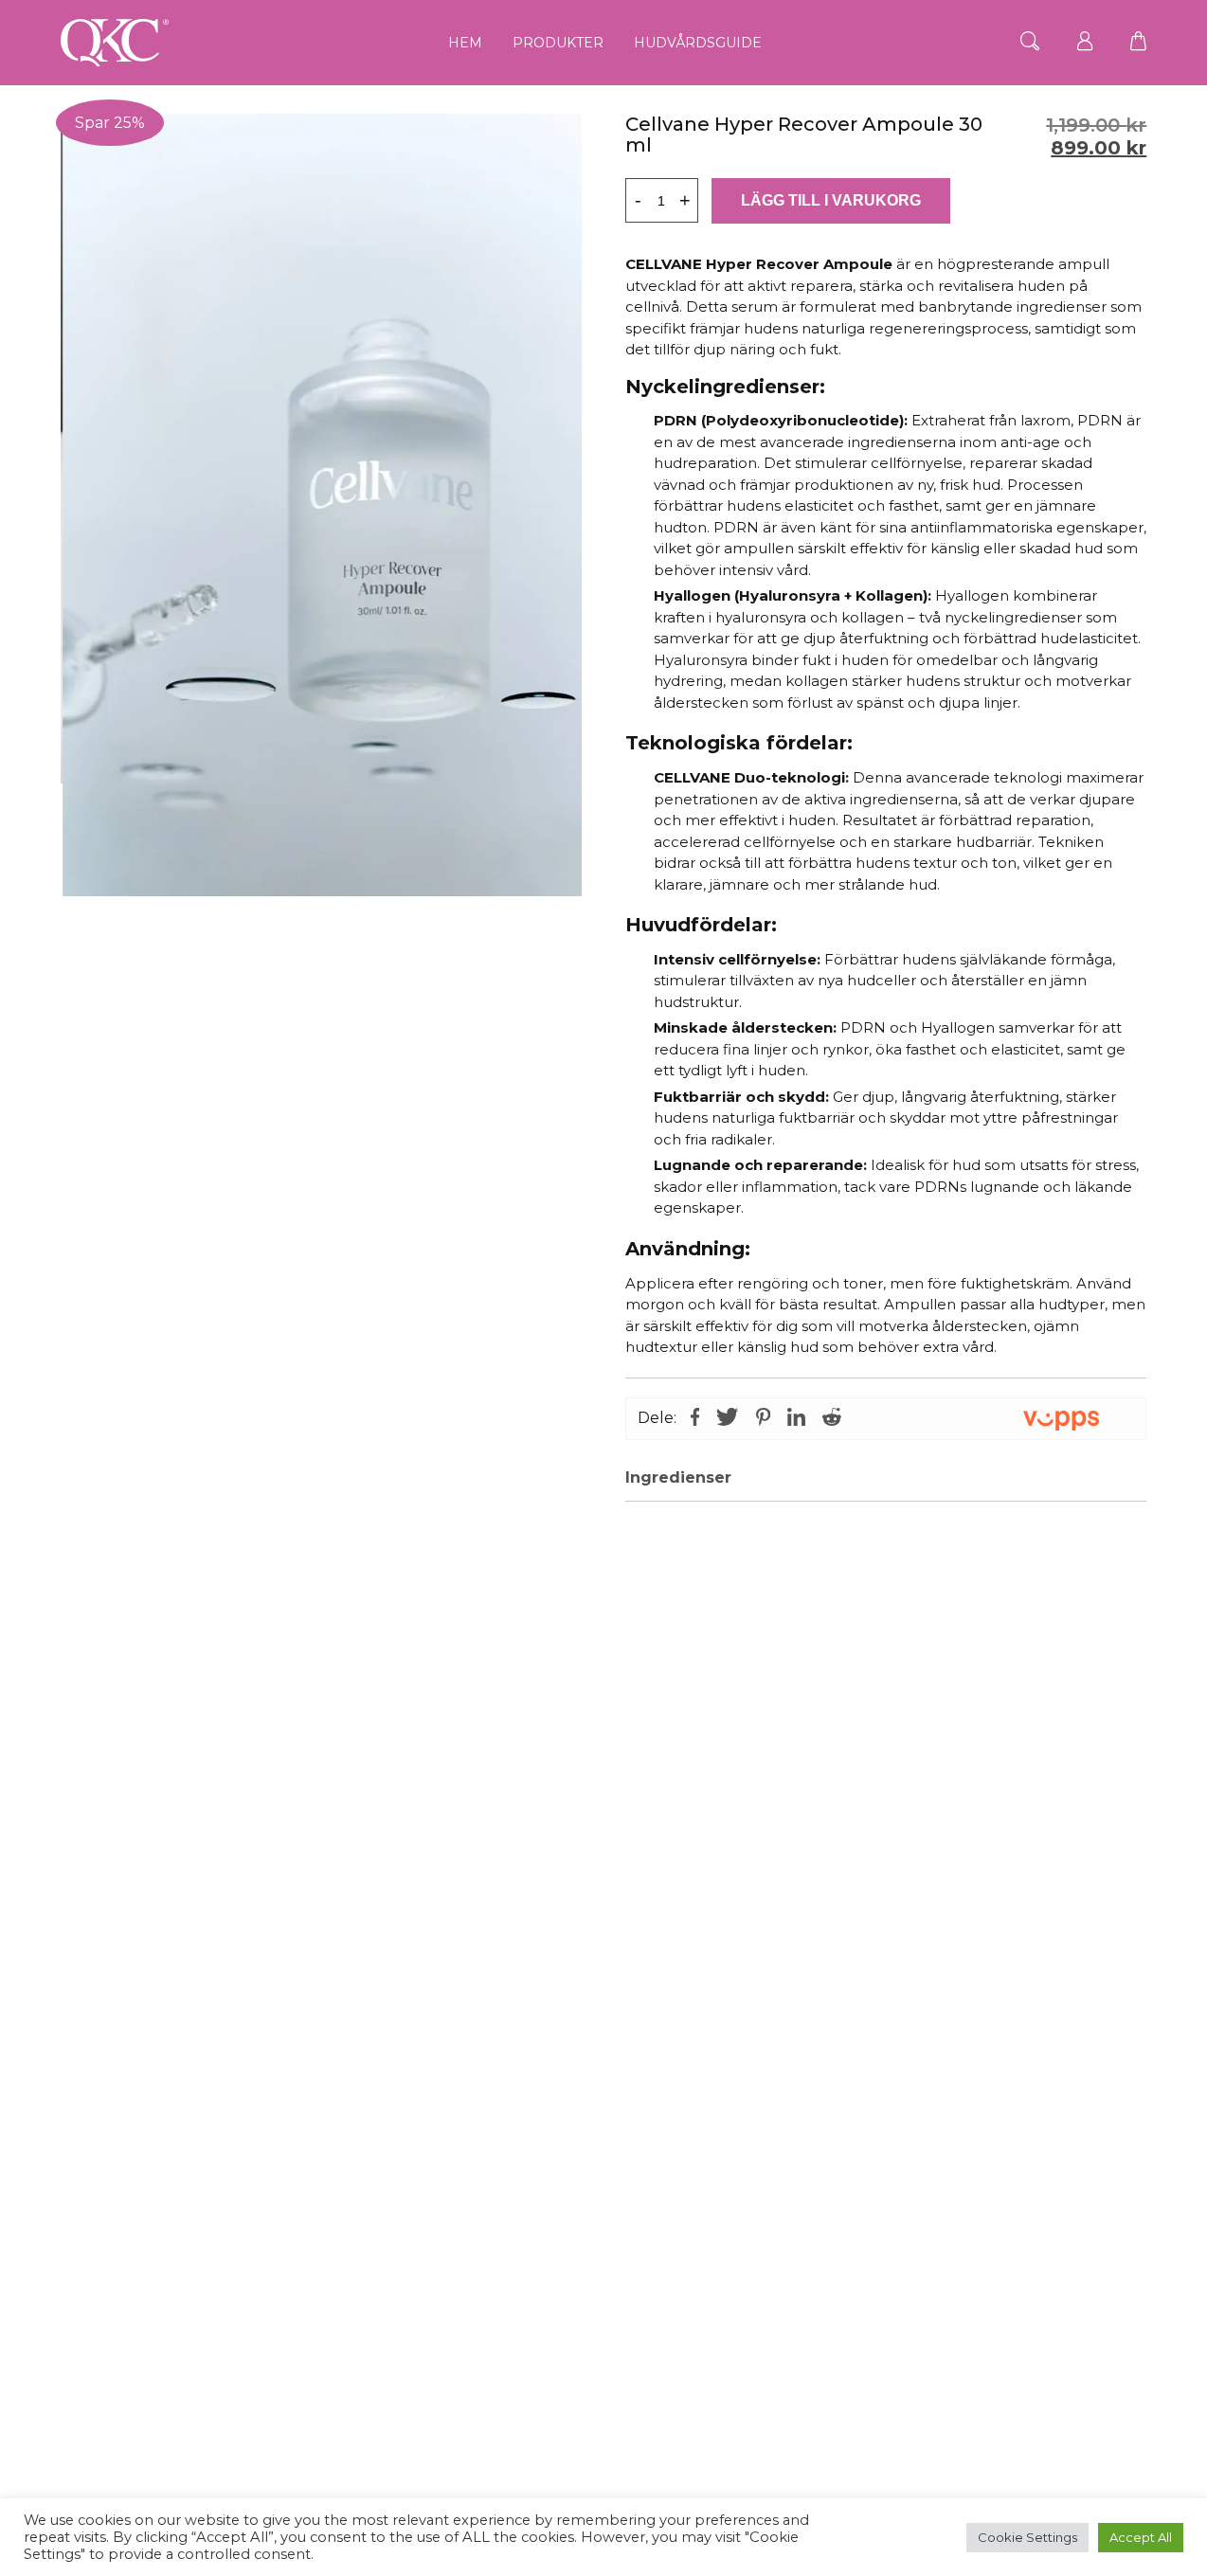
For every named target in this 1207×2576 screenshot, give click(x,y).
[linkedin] (796, 1419)
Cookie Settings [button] (1027, 2537)
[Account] (1085, 42)
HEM (465, 43)
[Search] (1030, 42)
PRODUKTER (558, 43)
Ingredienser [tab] (678, 1477)
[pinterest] (763, 1419)
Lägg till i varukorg (831, 200)
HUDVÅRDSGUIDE (698, 43)
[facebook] (700, 1419)
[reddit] (828, 1419)
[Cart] (1138, 42)
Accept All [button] (1141, 2537)
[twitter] (727, 1419)
